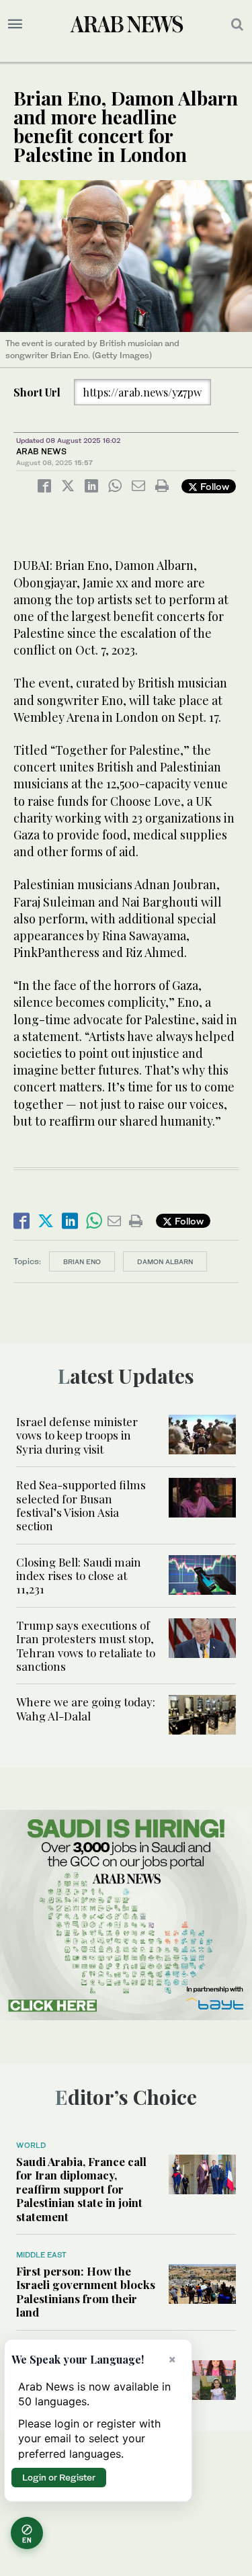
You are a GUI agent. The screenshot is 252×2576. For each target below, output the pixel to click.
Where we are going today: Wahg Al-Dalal (86, 1708)
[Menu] (15, 24)
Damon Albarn (165, 1261)
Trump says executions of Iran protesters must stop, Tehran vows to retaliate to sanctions (86, 1646)
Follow (213, 486)
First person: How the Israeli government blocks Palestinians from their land (86, 2291)
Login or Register (59, 2477)
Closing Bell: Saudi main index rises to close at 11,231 (79, 1576)
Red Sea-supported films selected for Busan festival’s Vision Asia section (81, 1505)
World (31, 2145)
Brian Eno (82, 1261)
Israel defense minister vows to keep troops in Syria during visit (77, 1435)
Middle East (41, 2255)
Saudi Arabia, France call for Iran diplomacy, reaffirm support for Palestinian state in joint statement (81, 2189)
